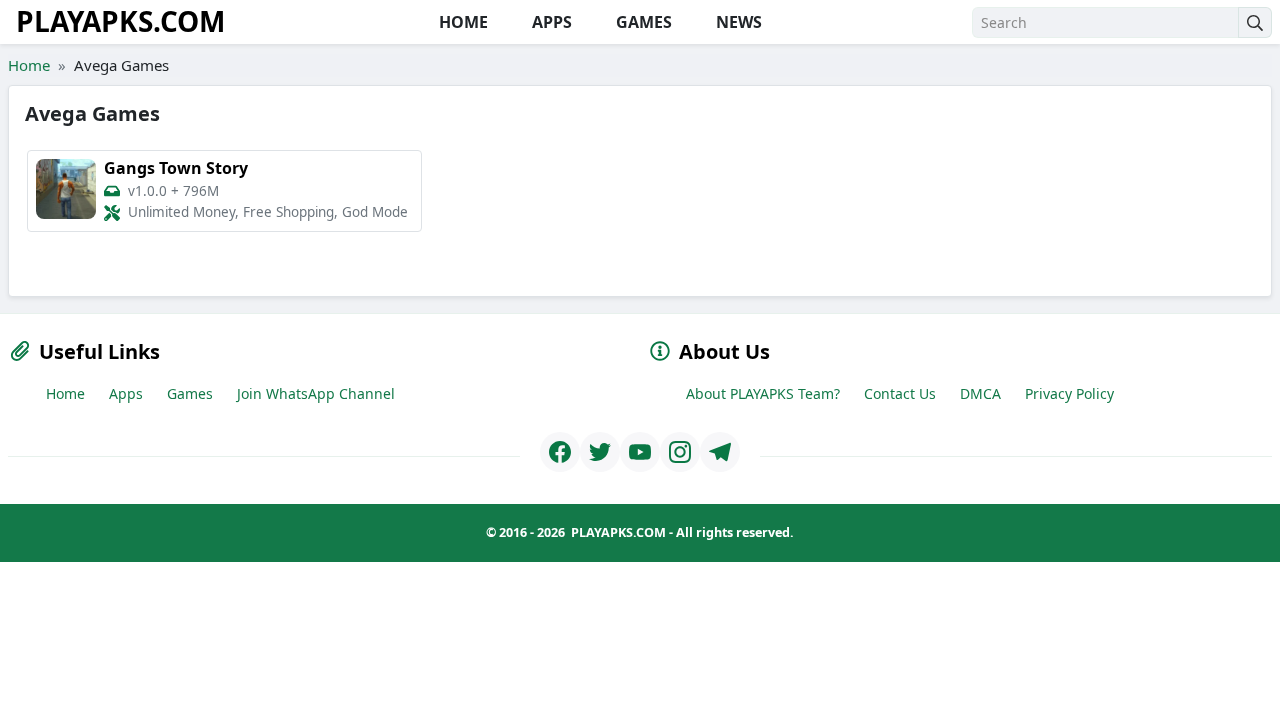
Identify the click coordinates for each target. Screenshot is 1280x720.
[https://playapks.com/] (560, 452)
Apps (126, 393)
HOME (461, 22)
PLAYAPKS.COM (120, 21)
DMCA (980, 393)
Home (29, 65)
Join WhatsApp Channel (316, 393)
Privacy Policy (1069, 393)
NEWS (737, 22)
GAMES (642, 22)
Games (190, 393)
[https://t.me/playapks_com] (720, 452)
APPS (550, 22)
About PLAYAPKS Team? (763, 393)
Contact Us (900, 393)
